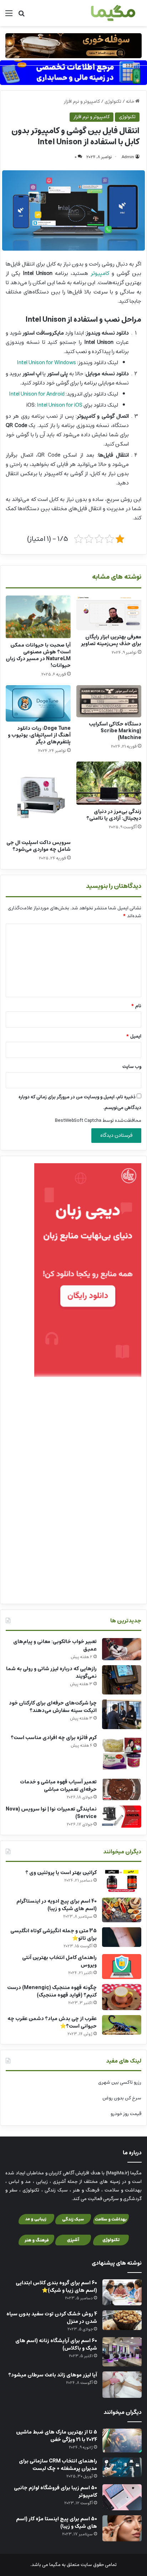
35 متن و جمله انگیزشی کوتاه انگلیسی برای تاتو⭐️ (54, 1935)
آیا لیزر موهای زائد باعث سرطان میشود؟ (53, 2375)
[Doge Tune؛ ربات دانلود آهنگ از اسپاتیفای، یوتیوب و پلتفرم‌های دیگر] (38, 703)
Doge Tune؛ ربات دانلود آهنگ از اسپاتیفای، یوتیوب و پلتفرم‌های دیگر (39, 735)
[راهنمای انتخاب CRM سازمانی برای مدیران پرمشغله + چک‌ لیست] (122, 2467)
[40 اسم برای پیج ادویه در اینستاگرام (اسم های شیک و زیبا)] (122, 1910)
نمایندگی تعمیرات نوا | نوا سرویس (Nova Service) (51, 1813)
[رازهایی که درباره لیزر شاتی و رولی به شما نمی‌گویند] (122, 1680)
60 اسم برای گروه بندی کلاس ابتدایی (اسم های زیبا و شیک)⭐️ (56, 2287)
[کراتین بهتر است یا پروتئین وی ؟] (122, 1881)
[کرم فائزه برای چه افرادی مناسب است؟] (122, 1754)
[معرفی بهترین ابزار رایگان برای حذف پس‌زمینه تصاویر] (109, 613)
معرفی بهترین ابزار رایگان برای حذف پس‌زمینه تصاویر (111, 640)
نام (136, 1006)
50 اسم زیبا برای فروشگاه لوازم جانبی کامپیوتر (55, 2492)
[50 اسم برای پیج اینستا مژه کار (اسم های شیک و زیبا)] (122, 2528)
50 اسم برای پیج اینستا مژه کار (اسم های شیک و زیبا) (57, 2523)
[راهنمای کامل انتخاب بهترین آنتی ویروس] (122, 1967)
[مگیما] (113, 13)
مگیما (55, 2565)
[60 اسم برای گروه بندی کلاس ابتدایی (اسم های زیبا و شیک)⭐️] (122, 2292)
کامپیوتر (100, 273)
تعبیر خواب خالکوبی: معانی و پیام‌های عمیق (55, 1645)
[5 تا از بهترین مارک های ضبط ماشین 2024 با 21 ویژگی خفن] (122, 2441)
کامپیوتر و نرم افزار (82, 102)
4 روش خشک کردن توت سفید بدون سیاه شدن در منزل (52, 2318)
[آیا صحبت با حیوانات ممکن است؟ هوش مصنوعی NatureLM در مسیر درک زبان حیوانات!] (38, 617)
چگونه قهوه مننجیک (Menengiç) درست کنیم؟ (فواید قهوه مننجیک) (52, 1991)
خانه (131, 102)
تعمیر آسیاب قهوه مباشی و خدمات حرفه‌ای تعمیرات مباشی (58, 1786)
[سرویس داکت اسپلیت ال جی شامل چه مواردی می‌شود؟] (38, 799)
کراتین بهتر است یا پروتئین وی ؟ (61, 1873)
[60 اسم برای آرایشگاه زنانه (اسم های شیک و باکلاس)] (122, 2352)
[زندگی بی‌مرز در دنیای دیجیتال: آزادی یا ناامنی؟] (109, 783)
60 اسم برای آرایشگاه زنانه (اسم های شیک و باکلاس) (56, 2344)
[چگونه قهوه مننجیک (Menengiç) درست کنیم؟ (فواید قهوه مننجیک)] (122, 1997)
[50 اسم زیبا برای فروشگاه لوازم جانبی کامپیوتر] (122, 2497)
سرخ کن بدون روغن (122, 2098)
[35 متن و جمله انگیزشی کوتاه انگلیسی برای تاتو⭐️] (122, 1937)
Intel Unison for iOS (60, 405)
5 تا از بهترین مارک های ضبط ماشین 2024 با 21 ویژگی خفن (57, 2436)
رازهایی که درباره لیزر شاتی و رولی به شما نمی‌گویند (51, 1673)
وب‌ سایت (132, 1067)
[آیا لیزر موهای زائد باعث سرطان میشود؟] (122, 2384)
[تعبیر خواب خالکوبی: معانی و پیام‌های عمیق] (122, 1649)
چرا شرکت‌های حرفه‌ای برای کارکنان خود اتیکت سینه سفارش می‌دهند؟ (53, 1707)
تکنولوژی (113, 102)
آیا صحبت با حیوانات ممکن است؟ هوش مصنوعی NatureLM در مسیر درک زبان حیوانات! (38, 655)
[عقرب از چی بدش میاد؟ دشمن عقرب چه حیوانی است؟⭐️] (122, 2025)
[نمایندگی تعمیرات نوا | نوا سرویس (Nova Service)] (122, 1817)
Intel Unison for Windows (46, 363)
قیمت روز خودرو (126, 2114)
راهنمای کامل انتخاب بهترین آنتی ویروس (59, 1961)
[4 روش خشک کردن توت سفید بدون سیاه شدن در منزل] (122, 2320)
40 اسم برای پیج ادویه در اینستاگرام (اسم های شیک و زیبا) (57, 1905)
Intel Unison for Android (37, 394)
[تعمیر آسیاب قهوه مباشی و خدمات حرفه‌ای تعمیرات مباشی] (122, 1789)
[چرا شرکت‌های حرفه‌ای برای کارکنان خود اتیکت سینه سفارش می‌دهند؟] (122, 1714)
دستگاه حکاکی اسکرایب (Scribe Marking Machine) (115, 731)
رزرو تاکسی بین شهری (120, 2082)
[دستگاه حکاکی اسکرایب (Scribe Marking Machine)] (109, 701)
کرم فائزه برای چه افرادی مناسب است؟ (54, 1738)
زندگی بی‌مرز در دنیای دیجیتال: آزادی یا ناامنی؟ (114, 815)
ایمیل (134, 1036)
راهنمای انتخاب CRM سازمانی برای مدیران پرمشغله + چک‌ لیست (58, 2465)
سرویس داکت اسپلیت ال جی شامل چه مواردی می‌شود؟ (39, 846)
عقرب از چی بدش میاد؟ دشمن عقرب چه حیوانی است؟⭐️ (52, 2022)
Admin (128, 157)
